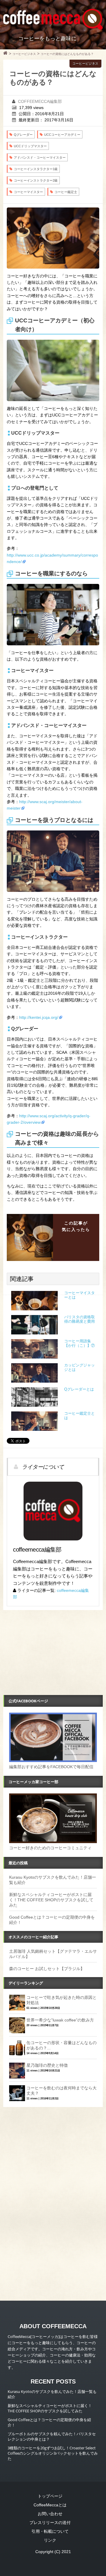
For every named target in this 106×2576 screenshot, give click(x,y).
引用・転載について (50, 2531)
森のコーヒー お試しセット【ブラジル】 (47, 1969)
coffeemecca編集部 (40, 101)
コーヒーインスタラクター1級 (36, 169)
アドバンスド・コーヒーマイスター (40, 158)
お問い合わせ (50, 2514)
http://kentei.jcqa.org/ (39, 1017)
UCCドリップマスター (30, 146)
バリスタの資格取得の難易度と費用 (79, 1319)
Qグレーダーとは (79, 1389)
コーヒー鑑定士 (66, 192)
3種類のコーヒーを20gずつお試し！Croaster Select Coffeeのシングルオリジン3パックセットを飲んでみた (53, 2453)
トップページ (50, 2496)
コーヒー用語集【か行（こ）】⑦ (79, 1343)
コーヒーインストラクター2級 (36, 180)
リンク (50, 2540)
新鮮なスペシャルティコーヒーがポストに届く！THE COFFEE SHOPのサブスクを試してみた (51, 1900)
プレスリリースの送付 (50, 2523)
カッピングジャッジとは (79, 1367)
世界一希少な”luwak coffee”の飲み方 (60, 2020)
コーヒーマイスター (28, 192)
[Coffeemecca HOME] (5, 54)
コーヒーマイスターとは (79, 1295)
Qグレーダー (23, 135)
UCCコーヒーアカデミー (62, 135)
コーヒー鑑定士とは (79, 1416)
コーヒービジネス (85, 63)
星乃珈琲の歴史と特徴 (47, 2065)
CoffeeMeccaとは (50, 2505)
